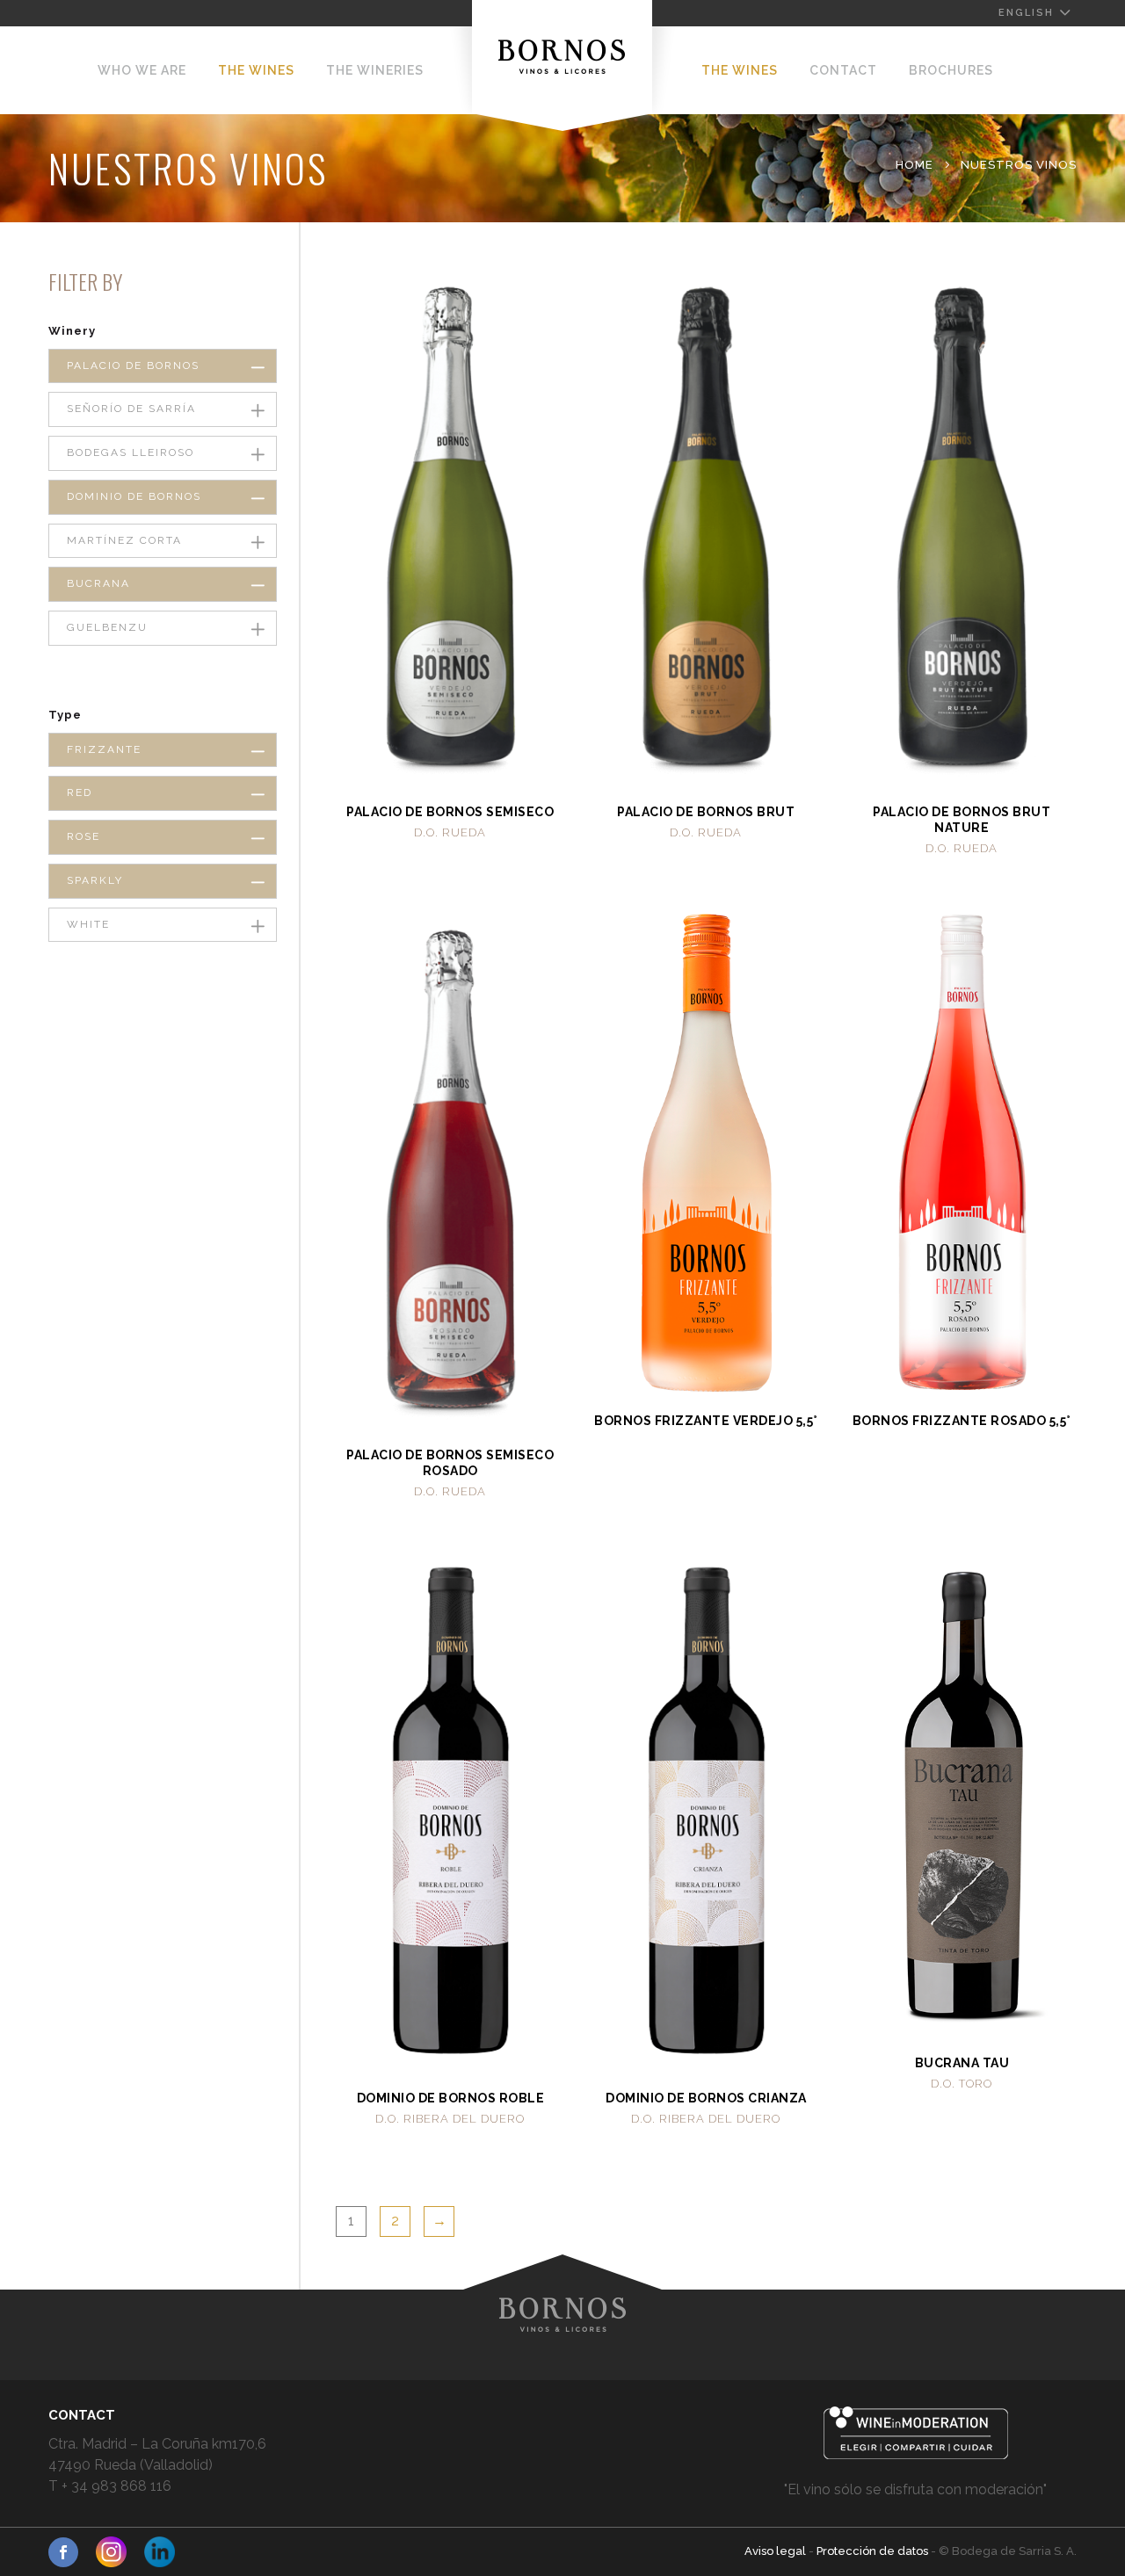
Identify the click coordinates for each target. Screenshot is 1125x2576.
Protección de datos (874, 2551)
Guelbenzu (107, 627)
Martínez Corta (124, 540)
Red (80, 792)
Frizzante (104, 749)
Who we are (142, 70)
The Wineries (375, 70)
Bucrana (98, 583)
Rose (83, 836)
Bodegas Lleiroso (131, 452)
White (88, 924)
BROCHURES (951, 70)
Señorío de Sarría (131, 409)
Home (915, 165)
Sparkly (95, 880)
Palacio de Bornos (133, 365)
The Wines (256, 70)
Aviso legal (777, 2551)
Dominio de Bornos (134, 496)
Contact (843, 70)
